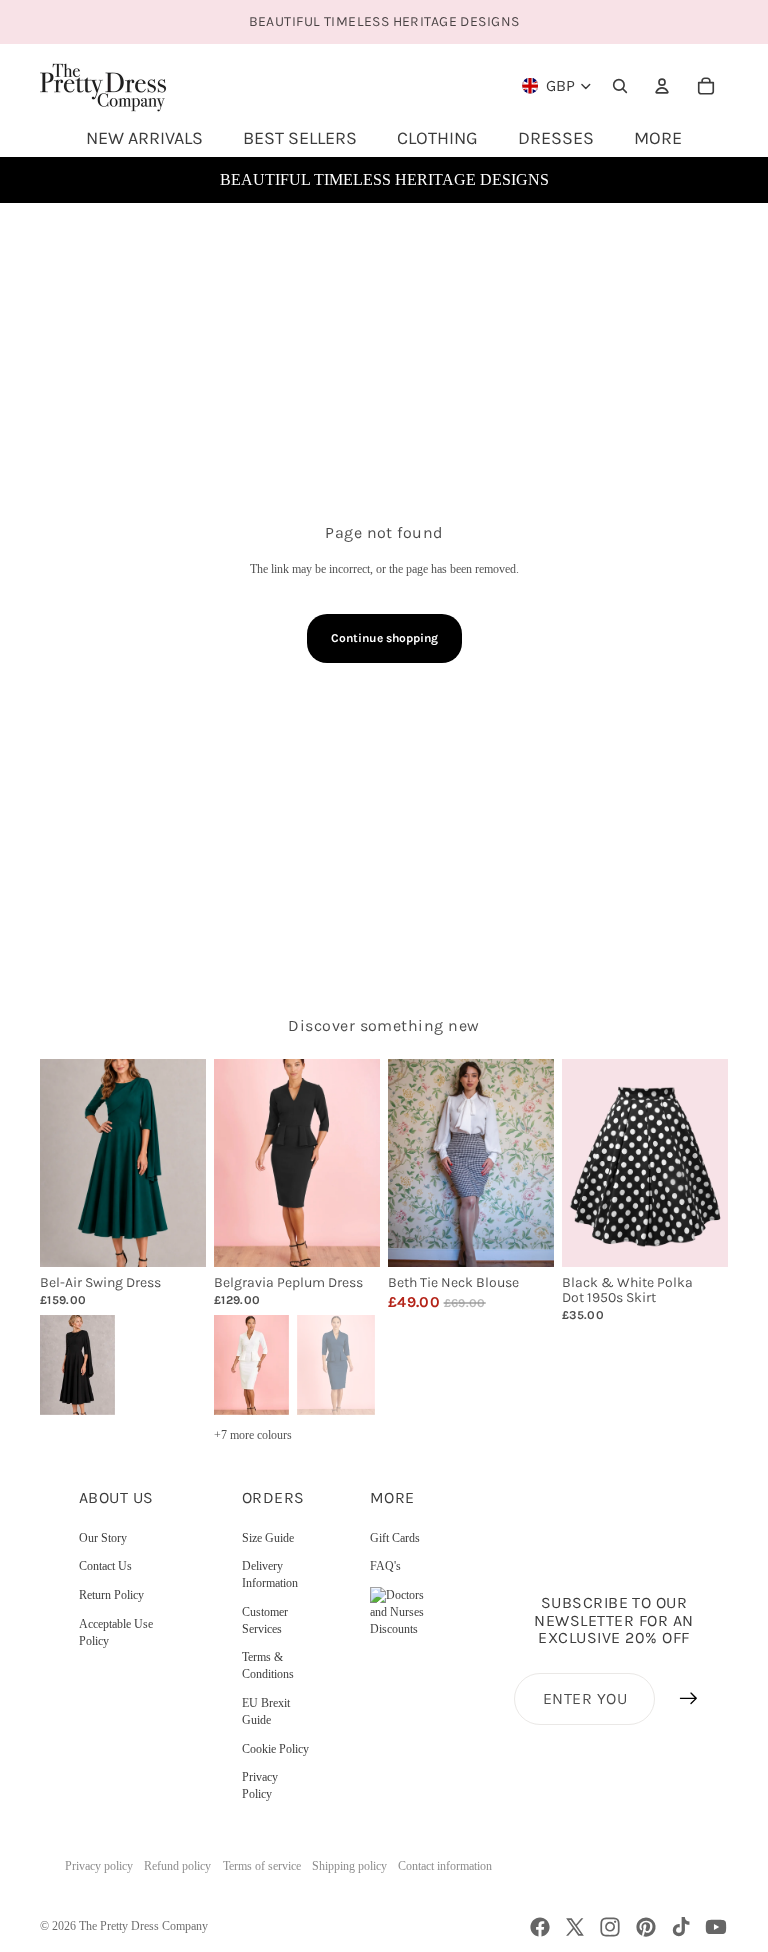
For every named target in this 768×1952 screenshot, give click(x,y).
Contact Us (105, 1566)
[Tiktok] (681, 1927)
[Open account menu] (662, 86)
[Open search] (620, 86)
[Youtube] (716, 1927)
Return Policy (111, 1595)
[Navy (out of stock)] (336, 1363)
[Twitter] (575, 1927)
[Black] (76, 1363)
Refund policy (177, 1866)
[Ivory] (250, 1363)
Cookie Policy (275, 1749)
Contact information (445, 1866)
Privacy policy (99, 1866)
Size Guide (268, 1538)
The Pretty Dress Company (143, 1926)
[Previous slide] (55, 1163)
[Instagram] (610, 1927)
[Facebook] (540, 1927)
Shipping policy (349, 1866)
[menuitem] (658, 138)
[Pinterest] (646, 1927)
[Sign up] (689, 1699)
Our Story (103, 1538)
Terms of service (262, 1866)
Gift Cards (395, 1538)
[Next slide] (190, 1163)
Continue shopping (384, 638)
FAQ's (385, 1566)
